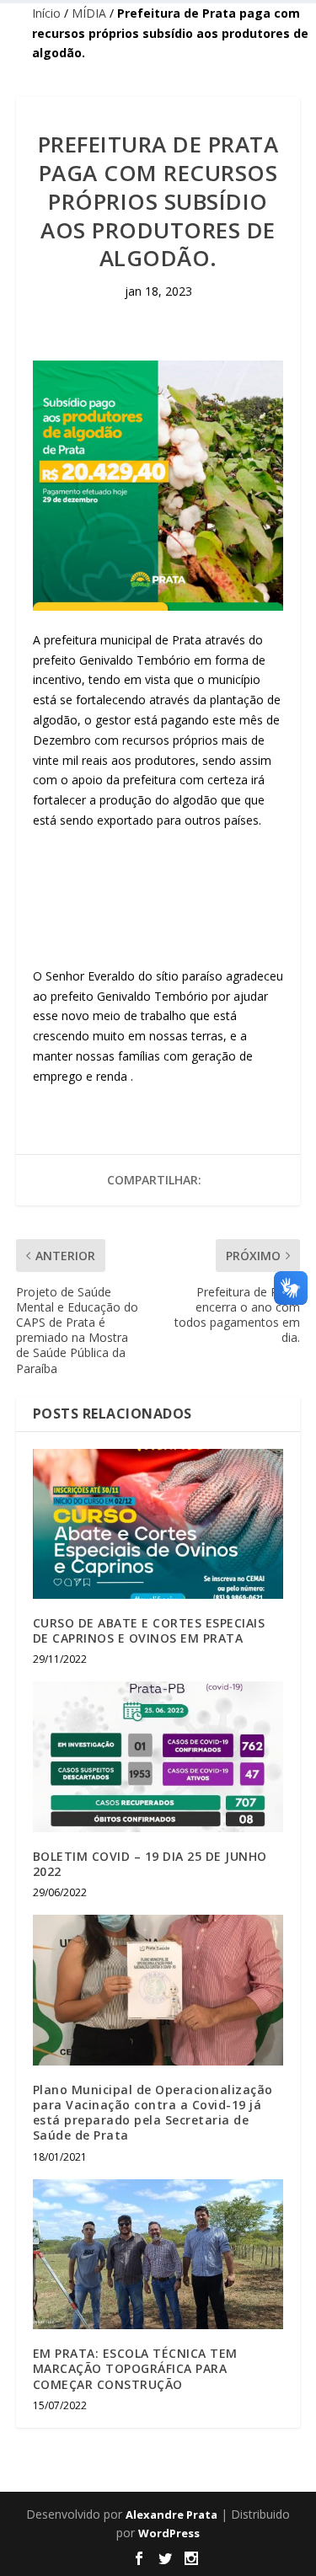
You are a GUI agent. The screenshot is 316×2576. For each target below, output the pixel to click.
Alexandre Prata (171, 2515)
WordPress (169, 2533)
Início (46, 13)
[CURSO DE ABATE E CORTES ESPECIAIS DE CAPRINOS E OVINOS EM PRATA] (158, 1524)
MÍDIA (89, 13)
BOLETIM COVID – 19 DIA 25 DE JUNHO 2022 (150, 1864)
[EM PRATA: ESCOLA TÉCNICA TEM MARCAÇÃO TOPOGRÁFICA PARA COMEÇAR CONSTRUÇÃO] (158, 2255)
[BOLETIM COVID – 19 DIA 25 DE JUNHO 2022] (158, 1757)
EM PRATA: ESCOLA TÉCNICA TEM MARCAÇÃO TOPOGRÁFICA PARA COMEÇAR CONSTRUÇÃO (135, 2368)
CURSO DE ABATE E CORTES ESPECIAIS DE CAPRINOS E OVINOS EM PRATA (149, 1630)
